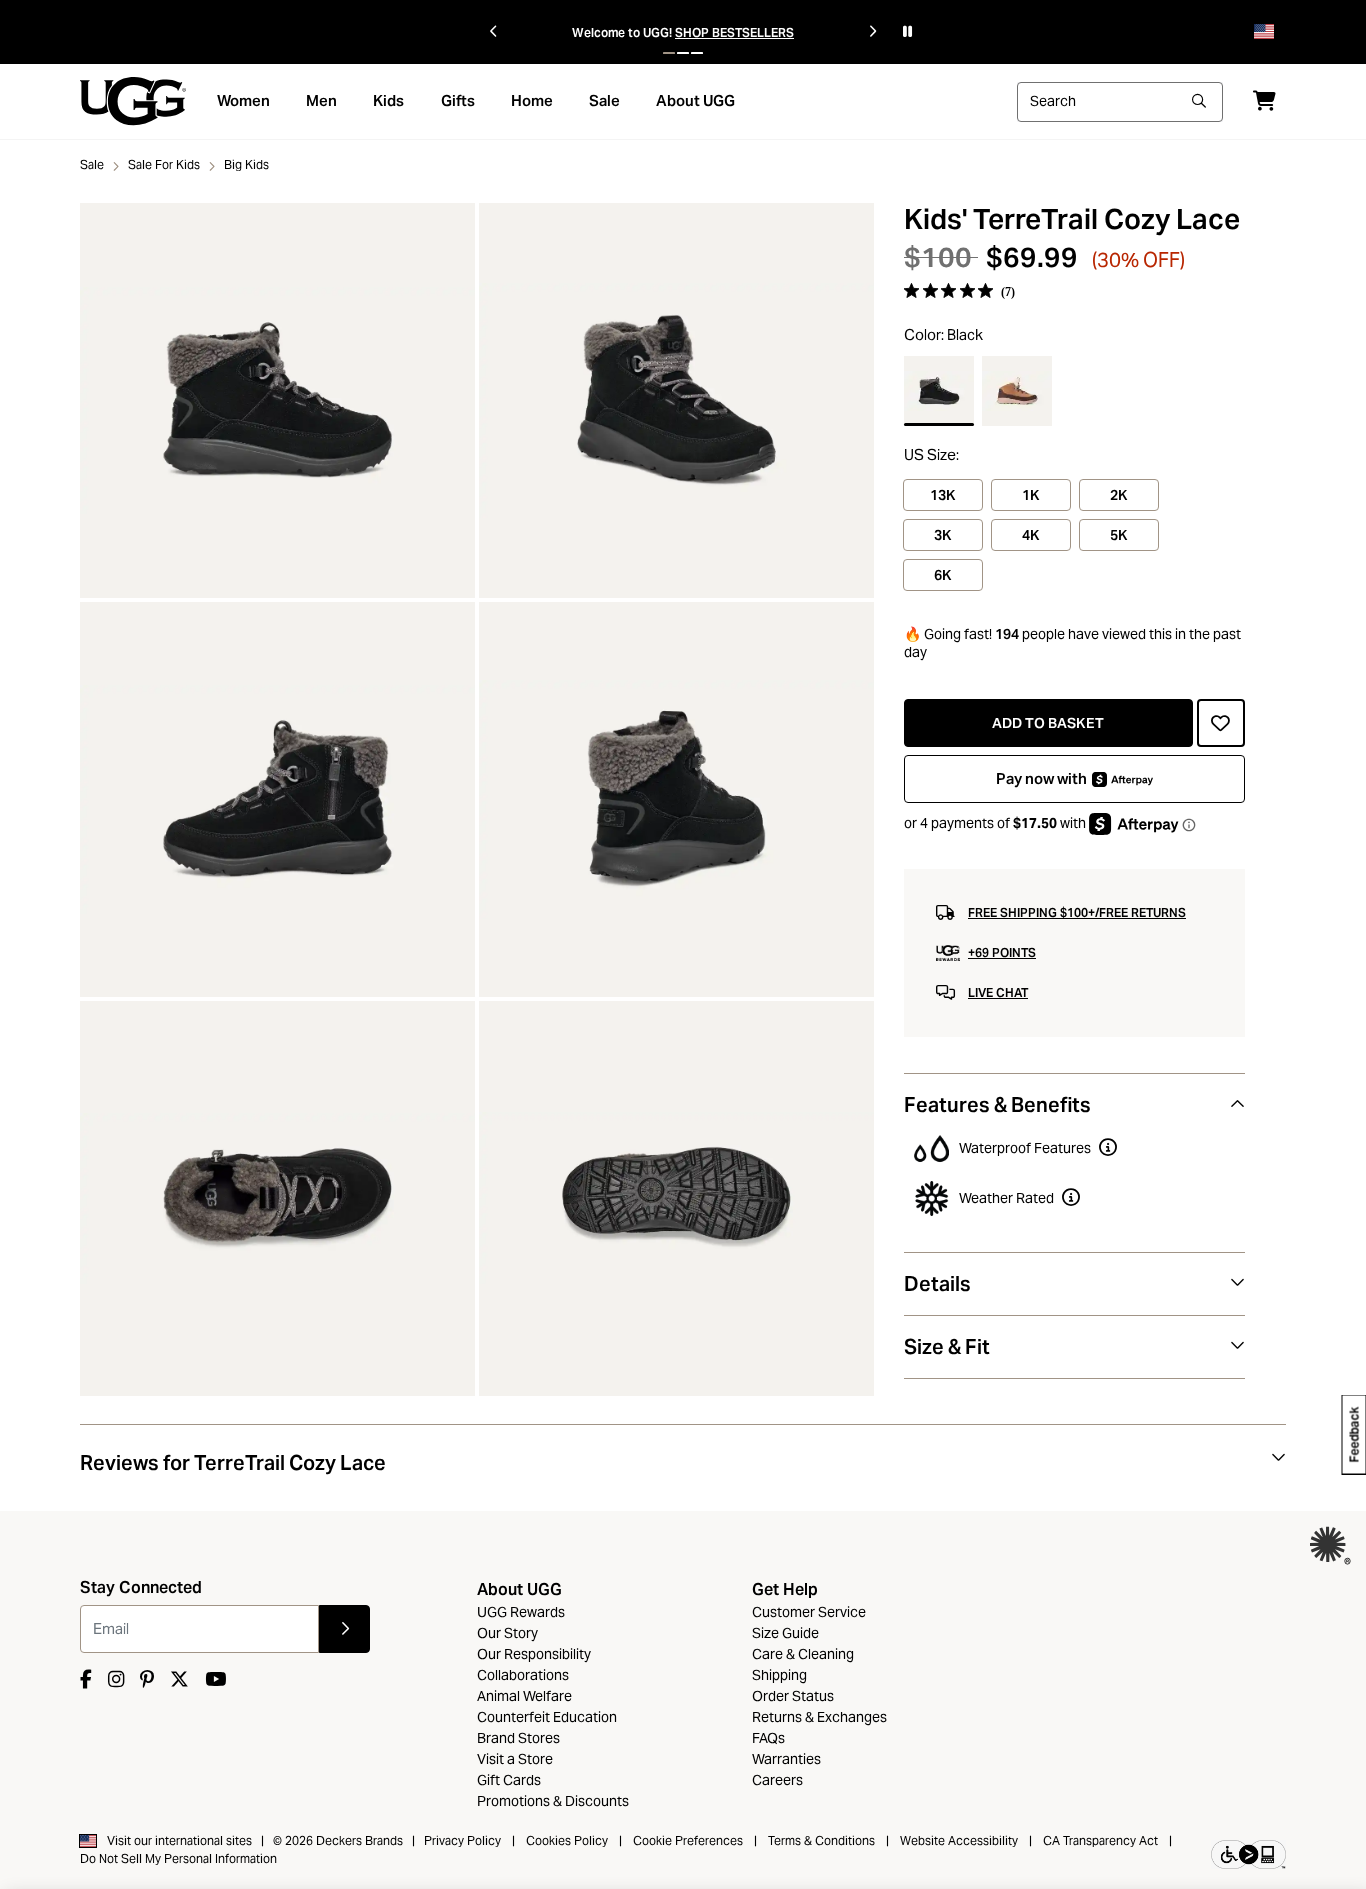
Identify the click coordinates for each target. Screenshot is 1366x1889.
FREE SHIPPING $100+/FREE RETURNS (1077, 912)
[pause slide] (907, 32)
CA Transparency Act (1100, 1840)
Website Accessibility (959, 1840)
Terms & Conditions (821, 1840)
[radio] (939, 391)
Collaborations (523, 1675)
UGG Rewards (521, 1612)
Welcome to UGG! (622, 32)
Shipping (779, 1675)
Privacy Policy (462, 1840)
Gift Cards (509, 1780)
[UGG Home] (133, 100)
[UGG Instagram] (116, 1679)
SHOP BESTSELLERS (734, 32)
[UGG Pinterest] (147, 1679)
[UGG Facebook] (86, 1679)
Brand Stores (518, 1738)
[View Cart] (1264, 100)
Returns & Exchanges (819, 1717)
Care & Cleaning (803, 1654)
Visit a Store (515, 1759)
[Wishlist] (1221, 723)
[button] (669, 53)
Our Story (507, 1633)
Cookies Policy (567, 1840)
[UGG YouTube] (215, 1679)
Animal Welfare (524, 1696)
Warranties (786, 1759)
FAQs (768, 1738)
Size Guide (785, 1633)
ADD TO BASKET (1048, 723)
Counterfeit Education (547, 1717)
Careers (777, 1780)
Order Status (793, 1696)
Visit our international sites (179, 1840)
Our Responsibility (534, 1654)
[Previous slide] (493, 32)
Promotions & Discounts (553, 1801)
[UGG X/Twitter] (179, 1679)
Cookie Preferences (688, 1840)
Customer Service (809, 1612)
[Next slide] (872, 32)
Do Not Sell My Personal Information (178, 1858)
